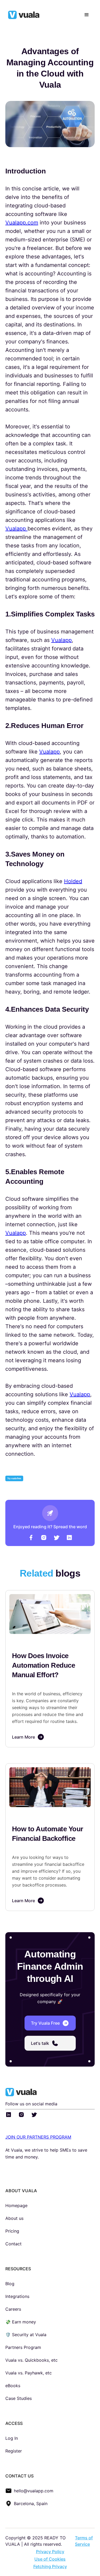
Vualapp (16, 529)
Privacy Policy (50, 2552)
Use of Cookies (50, 2559)
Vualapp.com (22, 223)
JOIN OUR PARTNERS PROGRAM (38, 2137)
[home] (29, 15)
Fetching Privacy (50, 2566)
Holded (73, 881)
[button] (87, 15)
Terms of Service (84, 2541)
